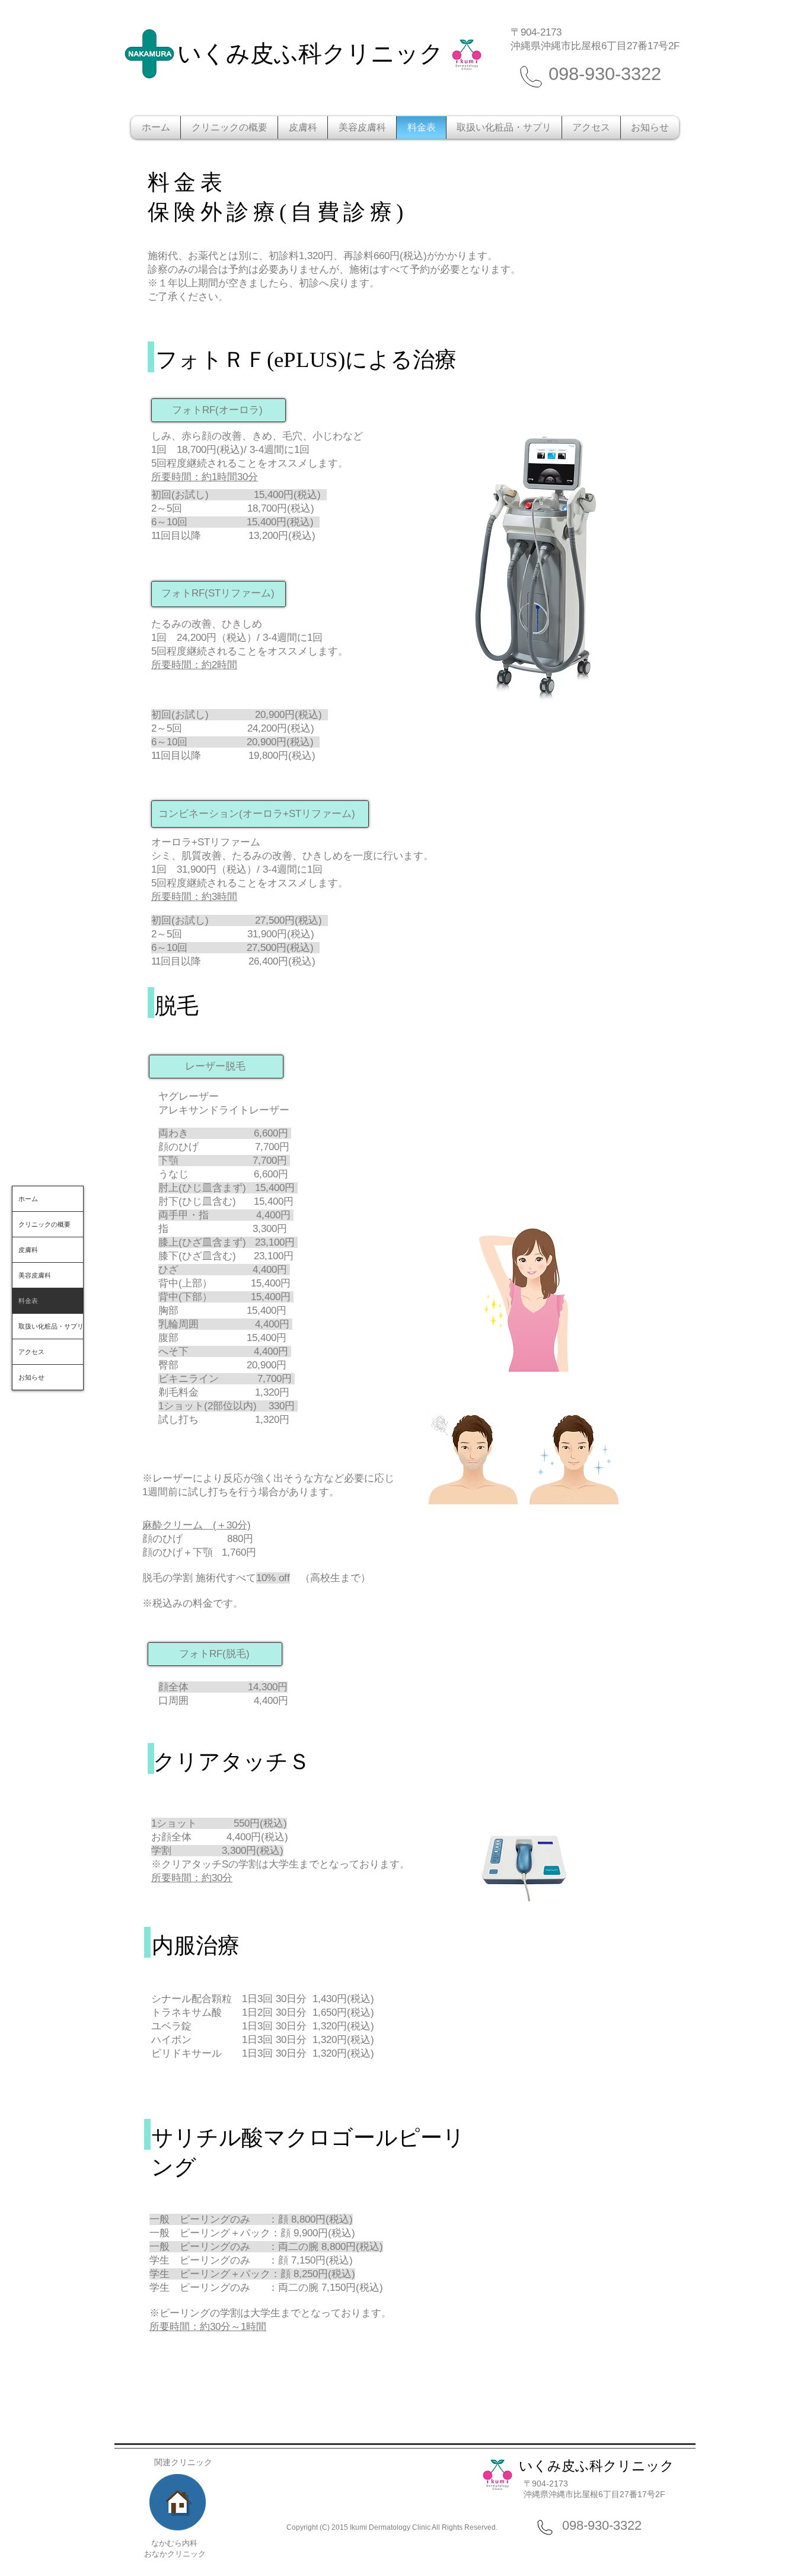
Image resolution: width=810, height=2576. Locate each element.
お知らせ (31, 1377)
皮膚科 (28, 1250)
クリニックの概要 (44, 1224)
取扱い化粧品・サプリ (51, 1326)
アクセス (31, 1352)
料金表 (28, 1301)
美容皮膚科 (35, 1275)
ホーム (28, 1199)
